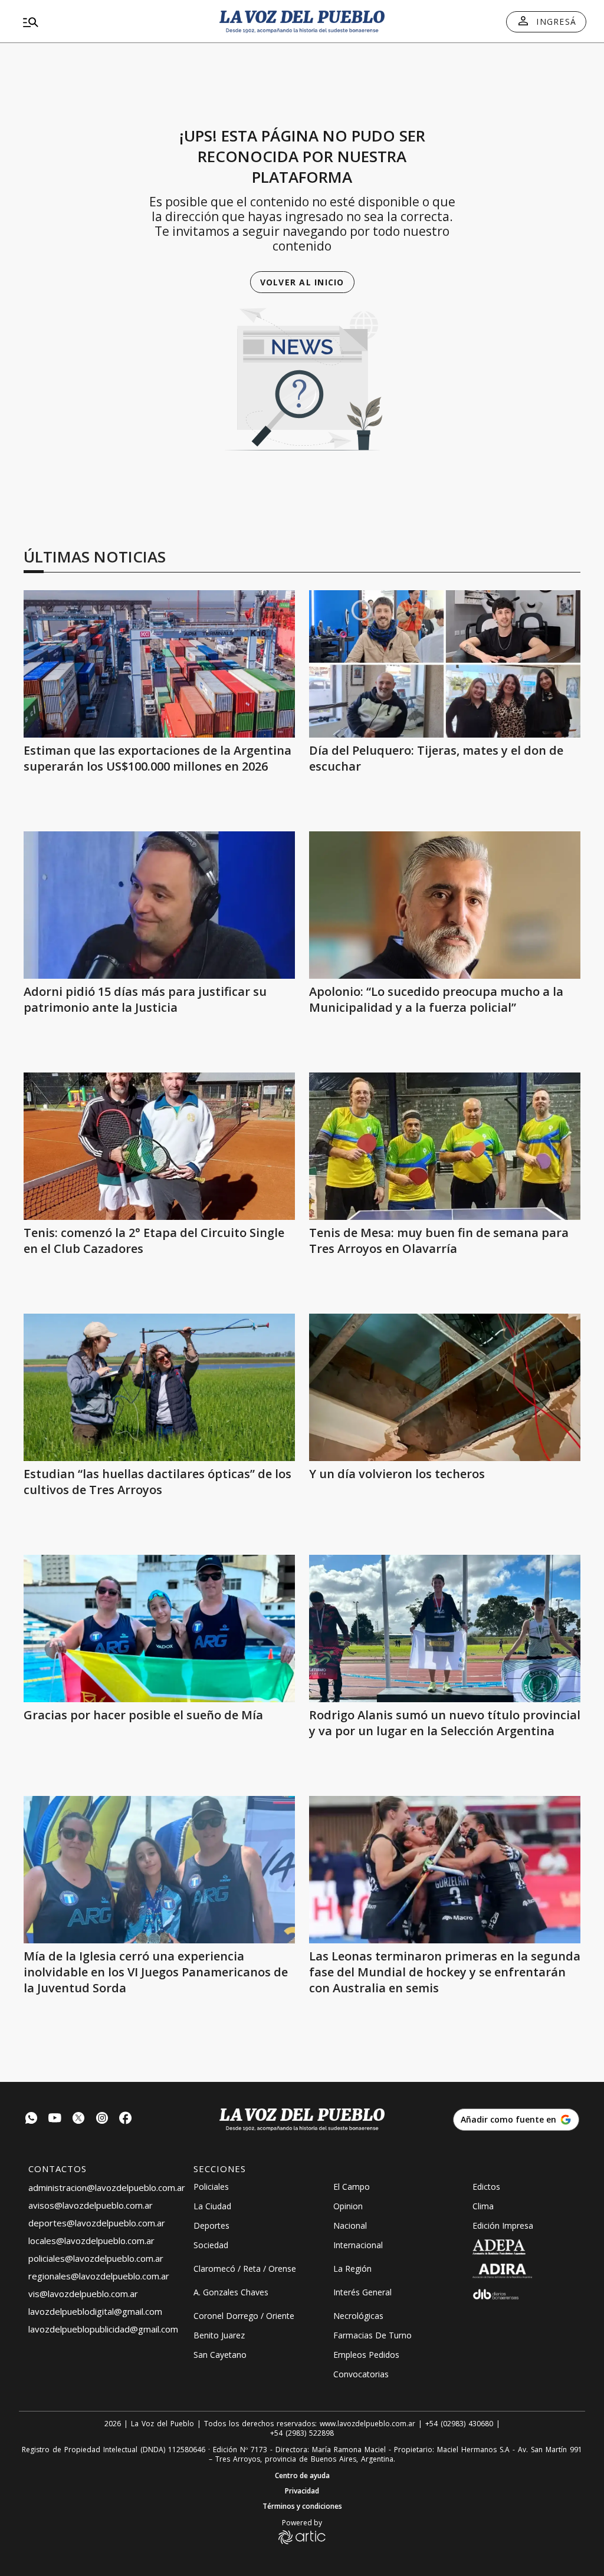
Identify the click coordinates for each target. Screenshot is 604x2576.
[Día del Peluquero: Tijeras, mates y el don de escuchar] (445, 664)
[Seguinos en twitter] (78, 2119)
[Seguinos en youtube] (55, 2119)
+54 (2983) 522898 (302, 2433)
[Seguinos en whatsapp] (31, 2119)
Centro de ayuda (302, 2476)
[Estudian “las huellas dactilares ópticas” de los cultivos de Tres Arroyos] (159, 1387)
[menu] (109, 22)
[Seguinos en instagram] (102, 2119)
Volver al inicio (302, 282)
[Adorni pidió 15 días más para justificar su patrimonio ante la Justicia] (159, 905)
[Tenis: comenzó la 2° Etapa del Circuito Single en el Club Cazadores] (159, 1146)
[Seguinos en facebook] (126, 2119)
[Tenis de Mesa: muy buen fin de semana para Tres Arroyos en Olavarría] (445, 1146)
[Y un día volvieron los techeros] (445, 1387)
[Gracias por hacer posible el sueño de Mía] (159, 1628)
